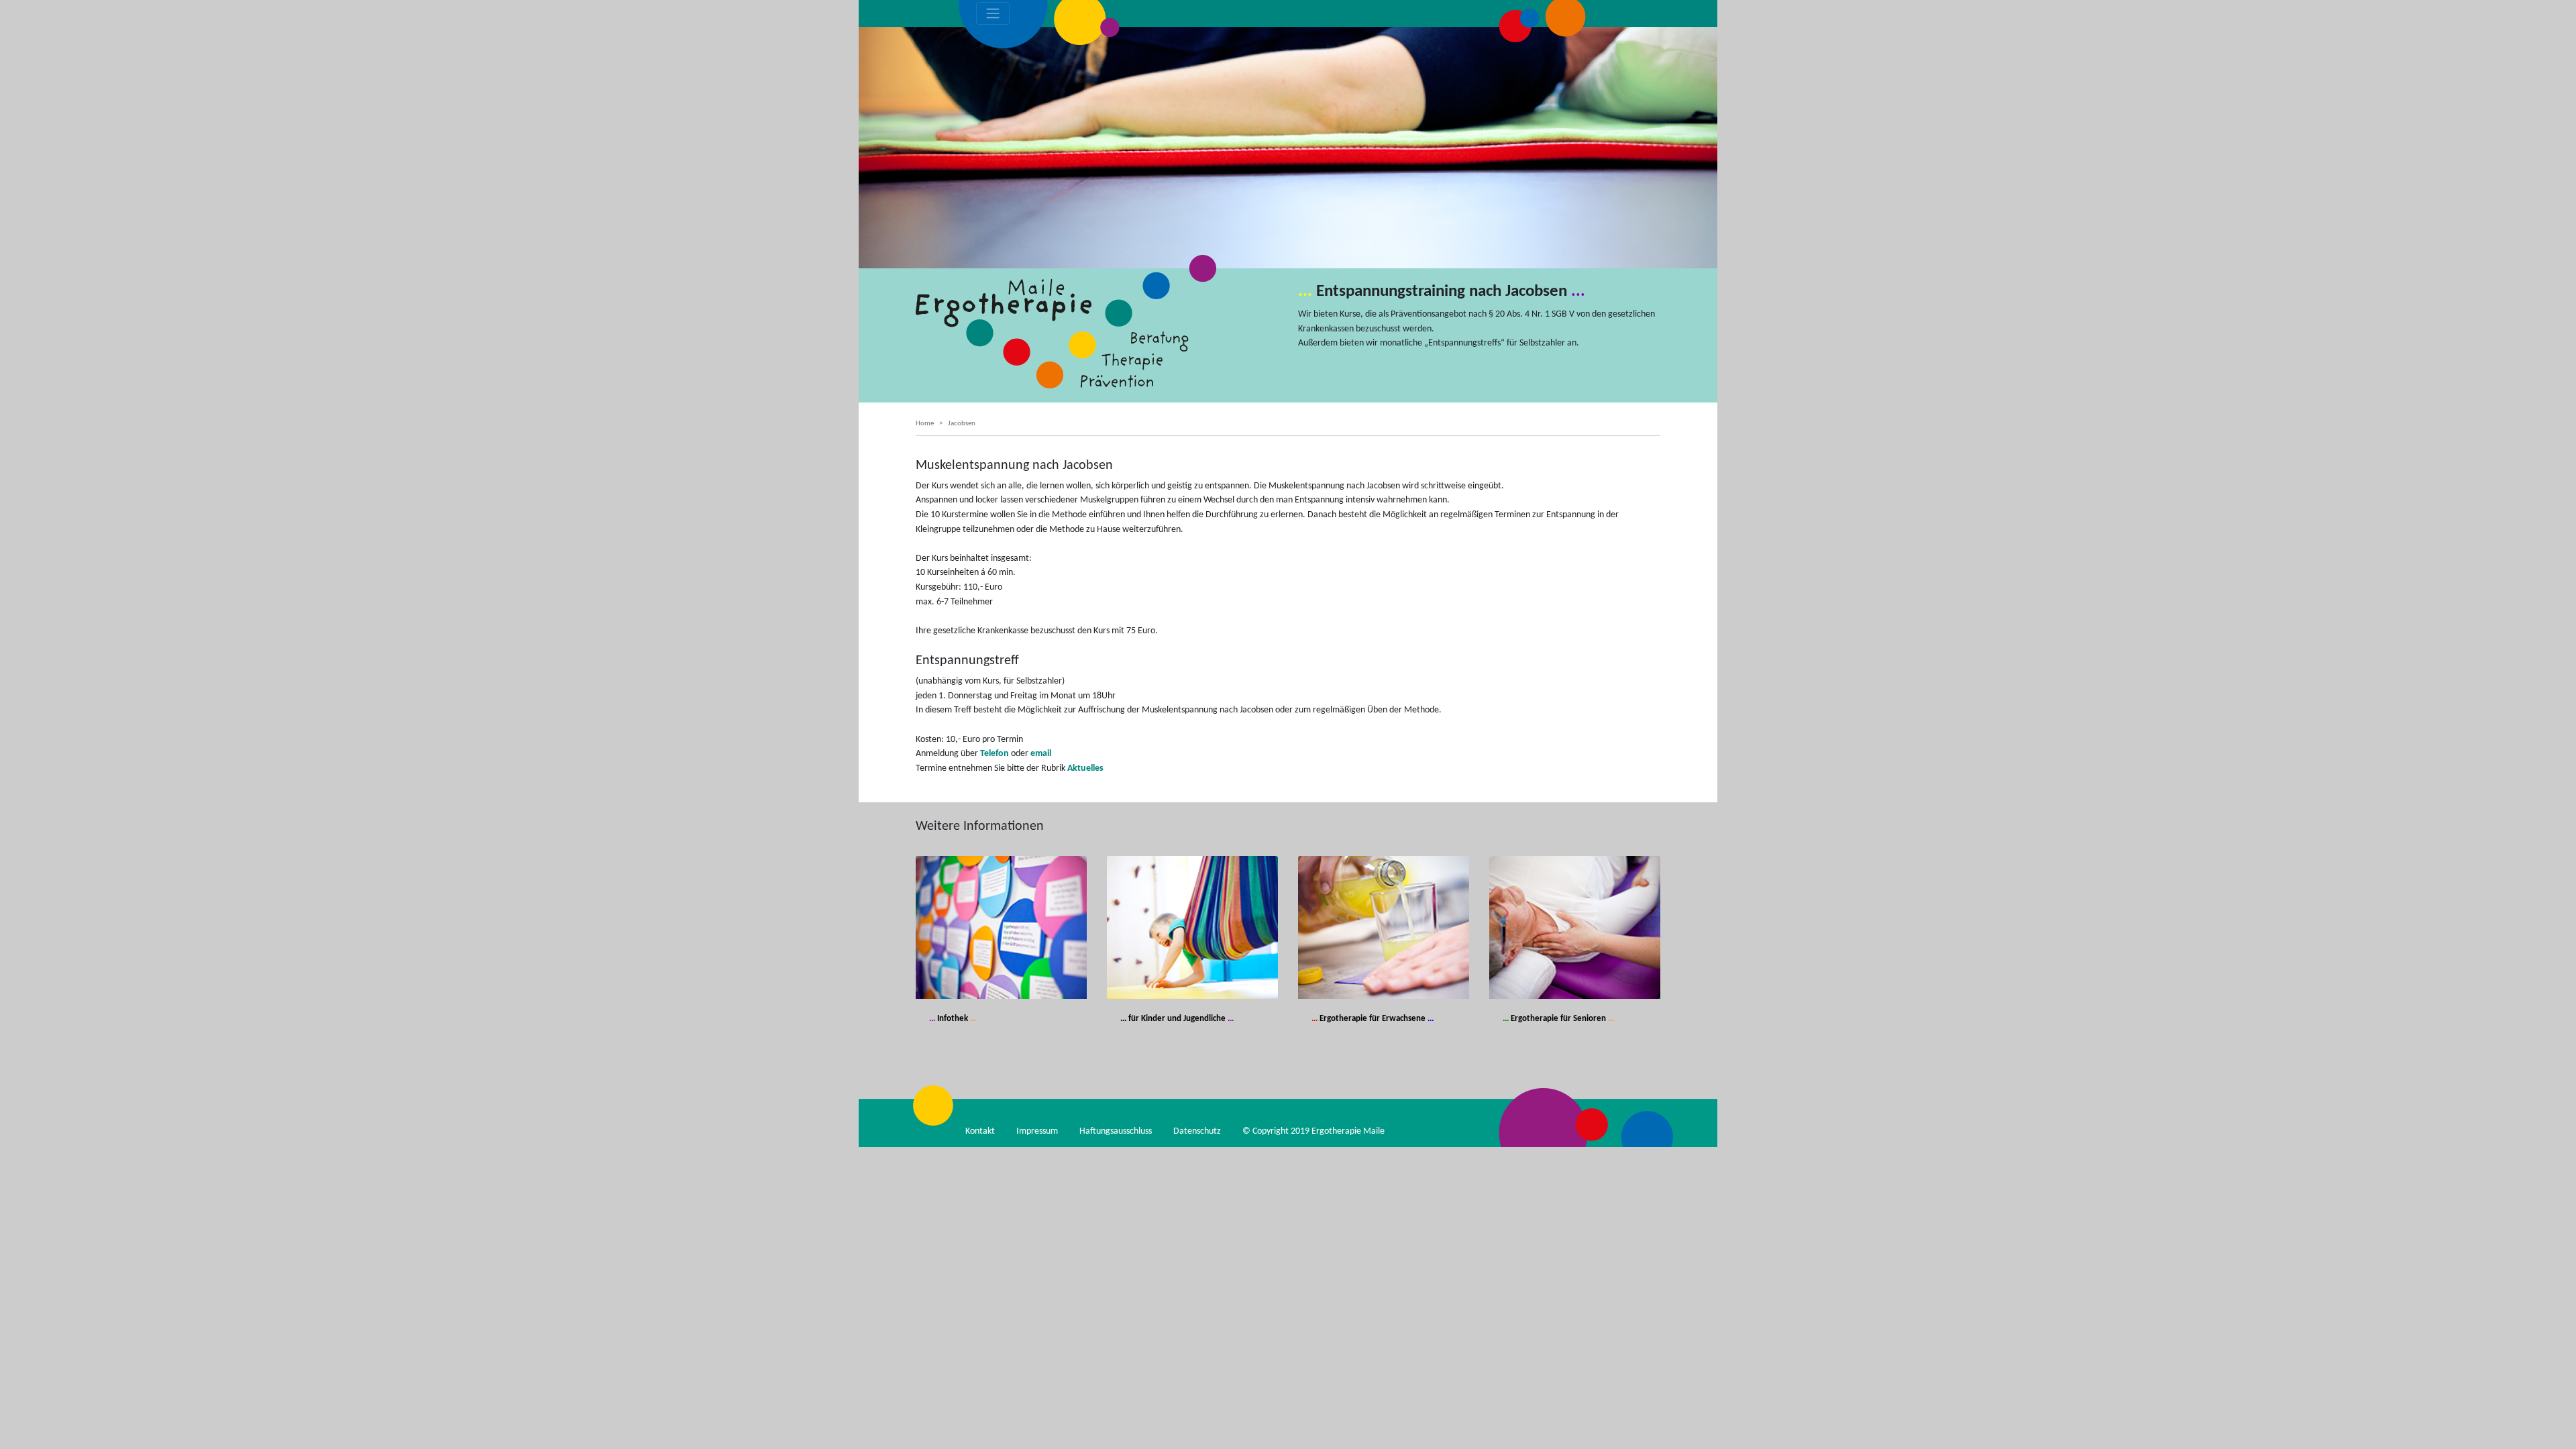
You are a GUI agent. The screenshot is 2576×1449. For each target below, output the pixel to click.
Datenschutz (1197, 1131)
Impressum (1037, 1131)
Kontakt (980, 1131)
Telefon (995, 754)
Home (925, 424)
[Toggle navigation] (993, 13)
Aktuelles (1085, 768)
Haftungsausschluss (1116, 1131)
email (1041, 754)
